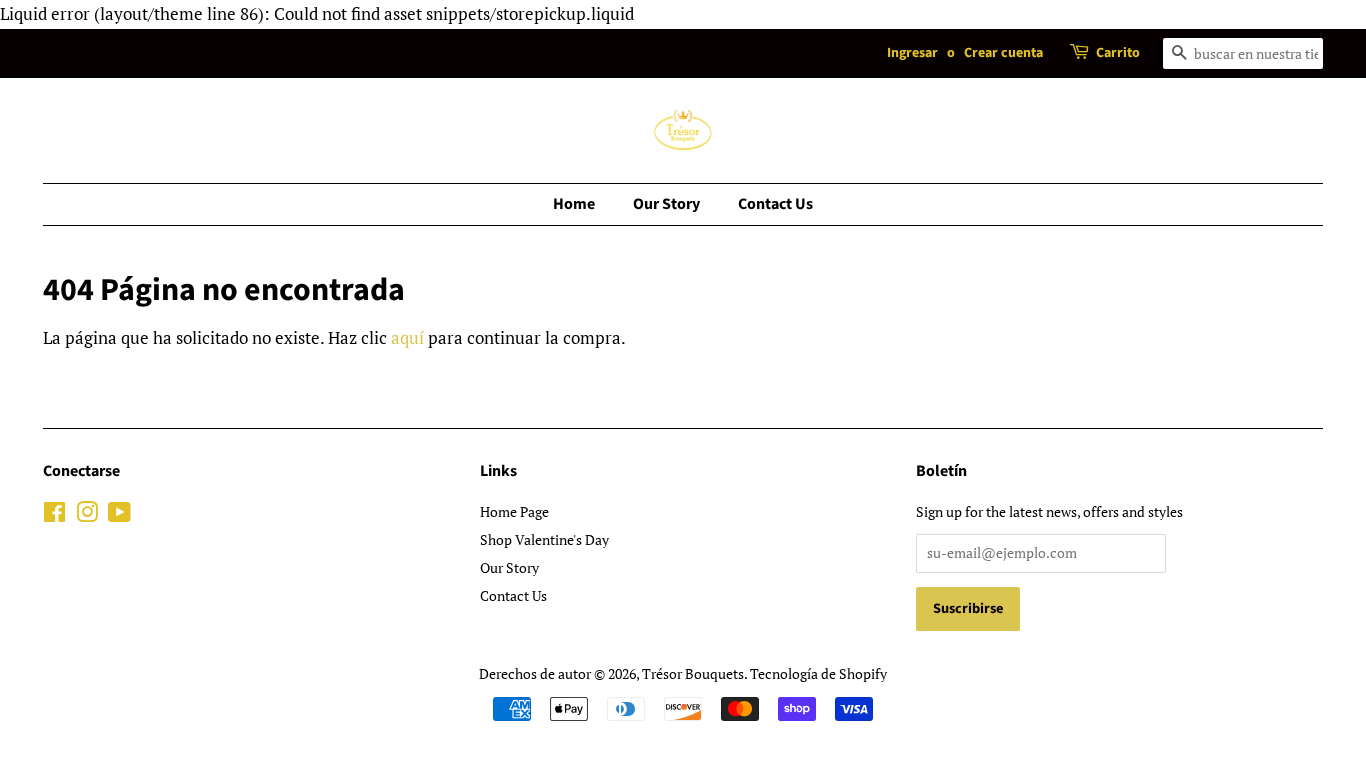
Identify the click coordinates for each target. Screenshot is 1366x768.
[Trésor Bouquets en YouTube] (119, 515)
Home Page (514, 511)
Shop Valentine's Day (544, 539)
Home (574, 204)
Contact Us (775, 204)
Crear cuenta (1003, 53)
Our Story (666, 204)
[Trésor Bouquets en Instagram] (87, 515)
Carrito (1118, 53)
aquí (407, 337)
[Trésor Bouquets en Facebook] (54, 515)
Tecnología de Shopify (818, 673)
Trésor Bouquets (693, 673)
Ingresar (912, 53)
